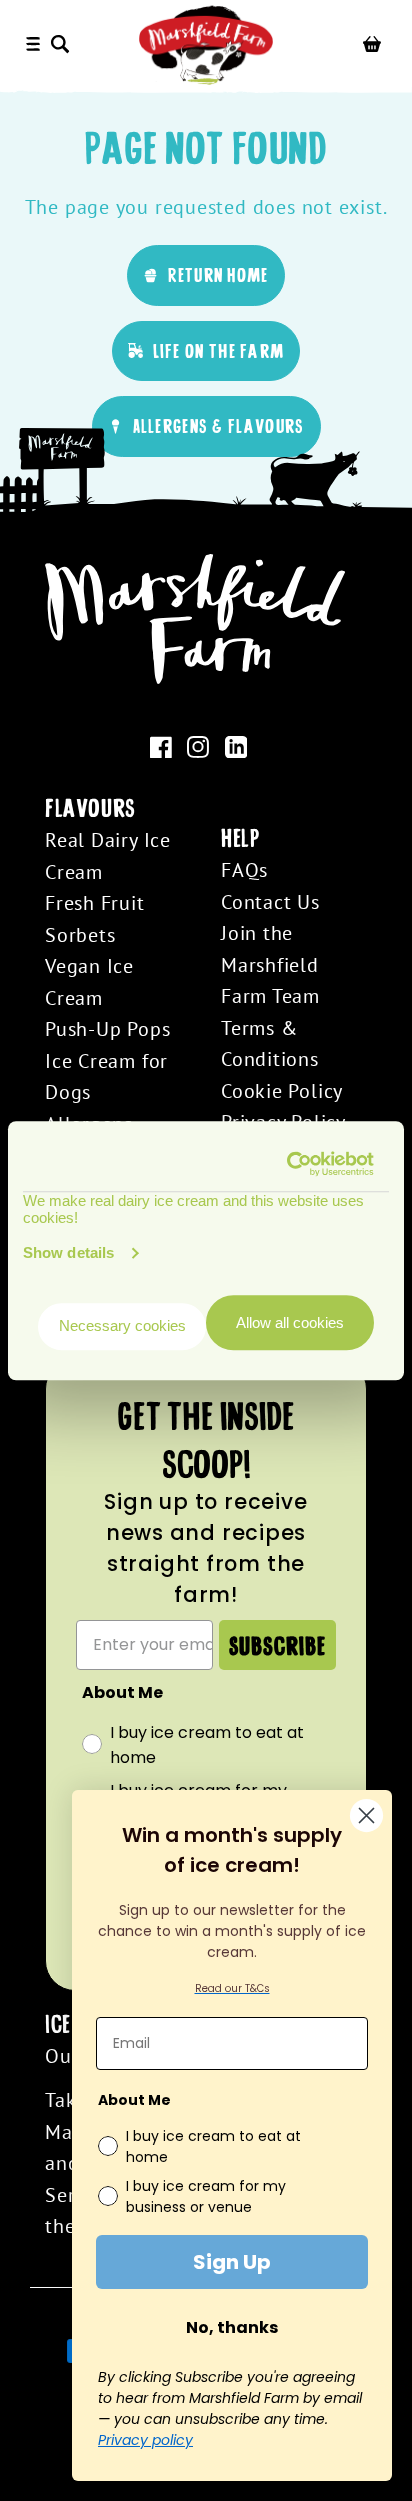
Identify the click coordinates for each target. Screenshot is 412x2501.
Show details (68, 1252)
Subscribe (277, 1644)
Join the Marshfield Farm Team (270, 964)
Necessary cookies (122, 1326)
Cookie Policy (282, 1090)
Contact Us (270, 901)
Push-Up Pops (107, 1028)
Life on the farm (219, 350)
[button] (64, 44)
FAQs (244, 869)
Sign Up (232, 2262)
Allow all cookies (290, 1322)
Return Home (218, 274)
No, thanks (232, 2327)
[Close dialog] (366, 1815)
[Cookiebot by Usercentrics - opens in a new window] (288, 1164)
